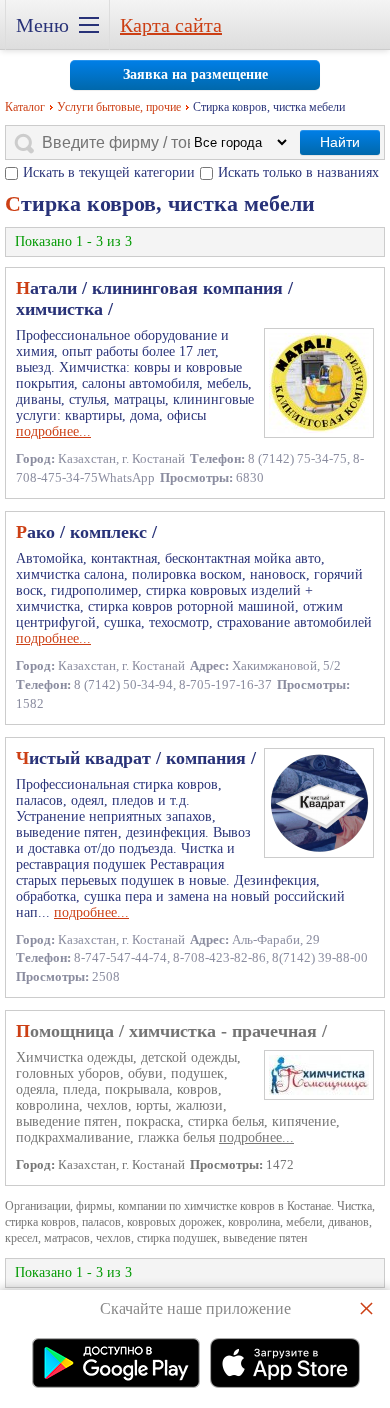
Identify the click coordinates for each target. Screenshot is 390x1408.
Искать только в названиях (298, 172)
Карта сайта (171, 25)
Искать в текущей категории (109, 172)
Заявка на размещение (195, 74)
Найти (340, 142)
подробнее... (53, 431)
